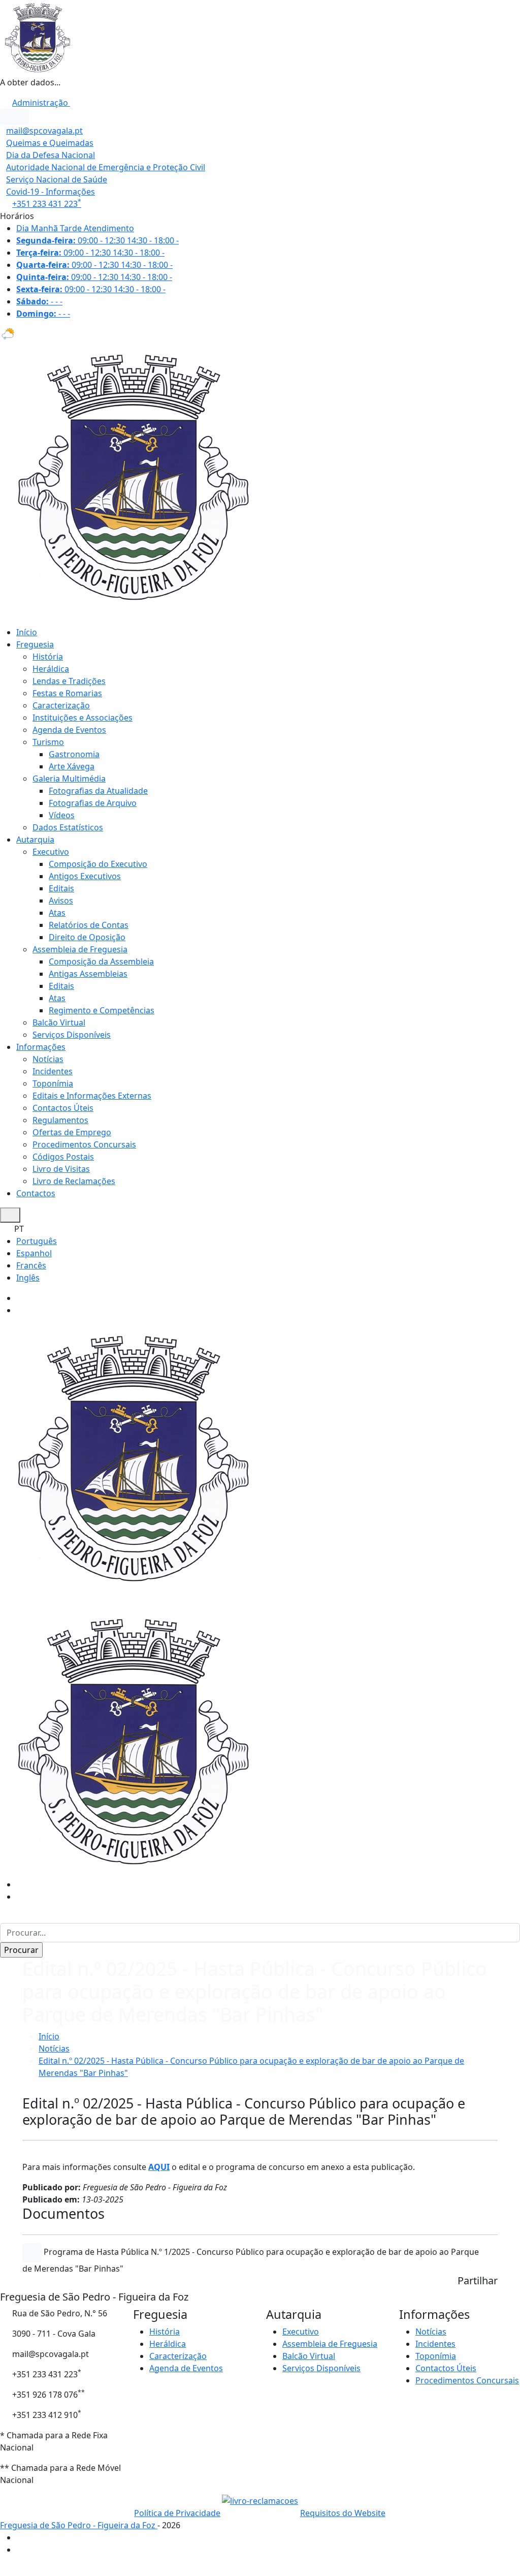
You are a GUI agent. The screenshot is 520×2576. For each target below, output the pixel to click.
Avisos (61, 901)
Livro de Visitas (61, 1169)
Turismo (48, 742)
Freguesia (35, 644)
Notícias (48, 1059)
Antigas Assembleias (88, 974)
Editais (61, 888)
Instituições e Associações (83, 718)
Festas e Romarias (67, 693)
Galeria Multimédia (69, 779)
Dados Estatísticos (68, 827)
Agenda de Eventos (69, 730)
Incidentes (53, 1071)
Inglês (28, 1278)
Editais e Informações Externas (92, 1096)
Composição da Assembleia (101, 961)
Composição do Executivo (98, 864)
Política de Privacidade (177, 2513)
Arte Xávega (72, 766)
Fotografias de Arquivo (93, 803)
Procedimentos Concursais (84, 1144)
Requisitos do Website (343, 2513)
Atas (57, 913)
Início (27, 632)
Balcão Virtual (59, 1022)
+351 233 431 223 (47, 204)
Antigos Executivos (85, 876)
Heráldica (51, 669)
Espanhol (34, 1253)
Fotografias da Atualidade (98, 791)
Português (37, 1241)
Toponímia (53, 1083)
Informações (41, 1047)
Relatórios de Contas (89, 925)
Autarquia (35, 840)
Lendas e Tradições (69, 681)
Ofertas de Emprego (72, 1132)
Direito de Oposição (87, 937)
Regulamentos (60, 1120)
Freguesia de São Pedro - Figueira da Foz (79, 2525)
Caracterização (61, 705)
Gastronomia (74, 754)
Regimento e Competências (102, 1010)
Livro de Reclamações (74, 1181)
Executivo (51, 852)
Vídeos (62, 815)
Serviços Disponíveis (72, 1035)
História (48, 657)
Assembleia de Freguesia (80, 949)
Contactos (36, 1193)
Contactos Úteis (63, 1108)
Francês (31, 1265)
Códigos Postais (63, 1157)
